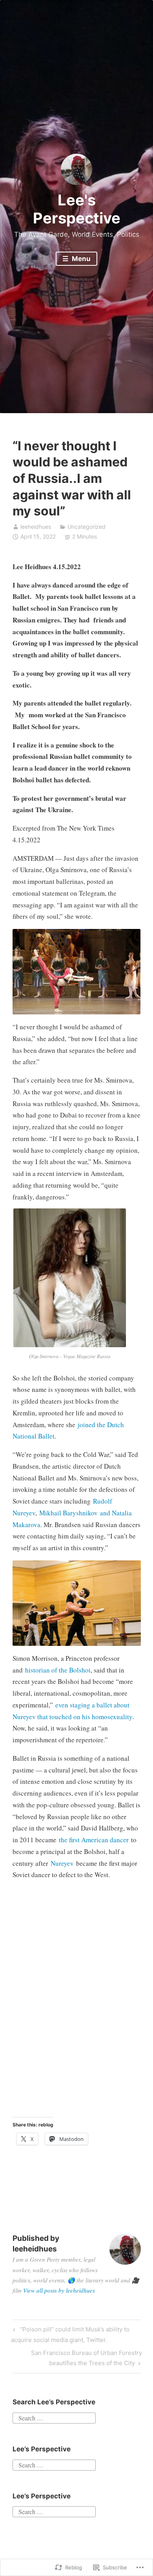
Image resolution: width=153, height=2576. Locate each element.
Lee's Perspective (77, 209)
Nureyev (62, 1863)
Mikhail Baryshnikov (68, 1513)
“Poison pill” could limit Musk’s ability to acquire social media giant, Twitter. (70, 2334)
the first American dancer (94, 1840)
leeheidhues (36, 527)
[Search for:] (54, 2417)
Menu (80, 259)
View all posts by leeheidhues (59, 2290)
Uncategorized (87, 527)
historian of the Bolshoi (58, 1670)
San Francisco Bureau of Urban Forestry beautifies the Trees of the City (77, 2358)
